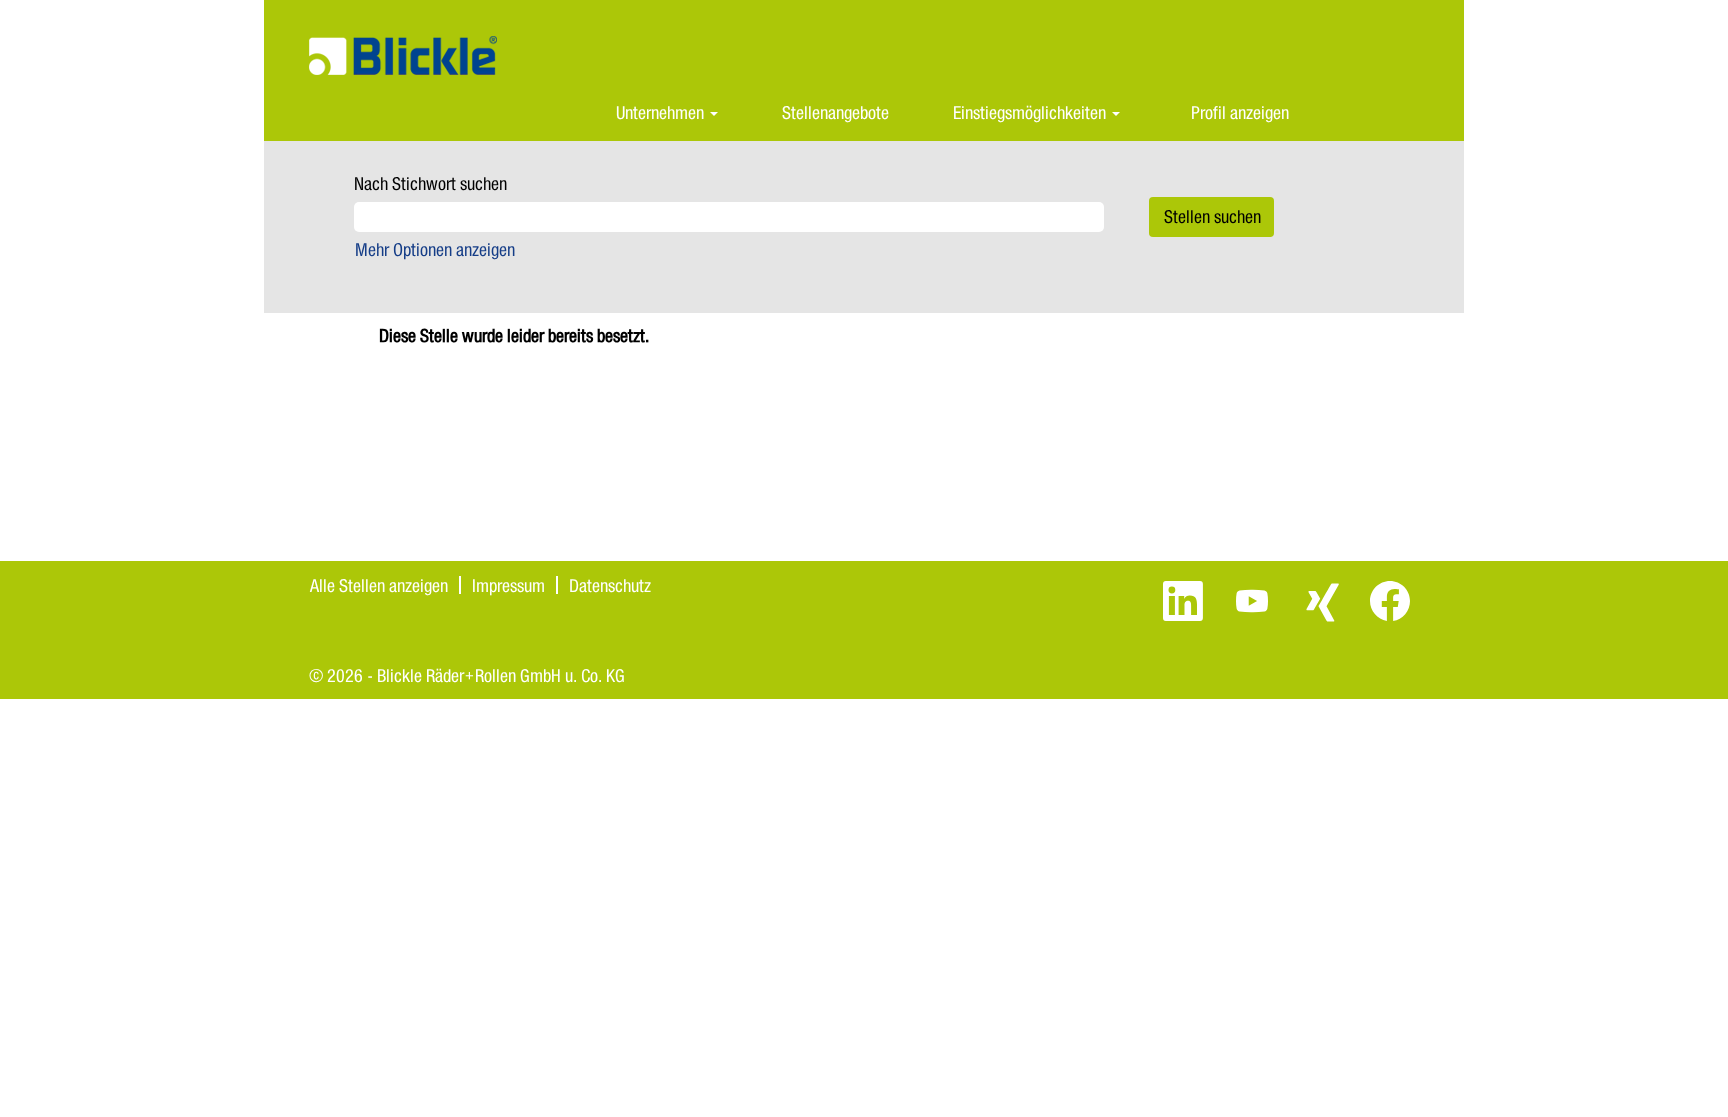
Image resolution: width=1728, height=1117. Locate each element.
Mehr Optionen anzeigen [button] (435, 249)
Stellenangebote (835, 112)
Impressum (508, 585)
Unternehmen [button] (662, 112)
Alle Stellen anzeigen (379, 585)
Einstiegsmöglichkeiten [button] (1031, 112)
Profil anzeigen (1240, 112)
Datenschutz (610, 585)
